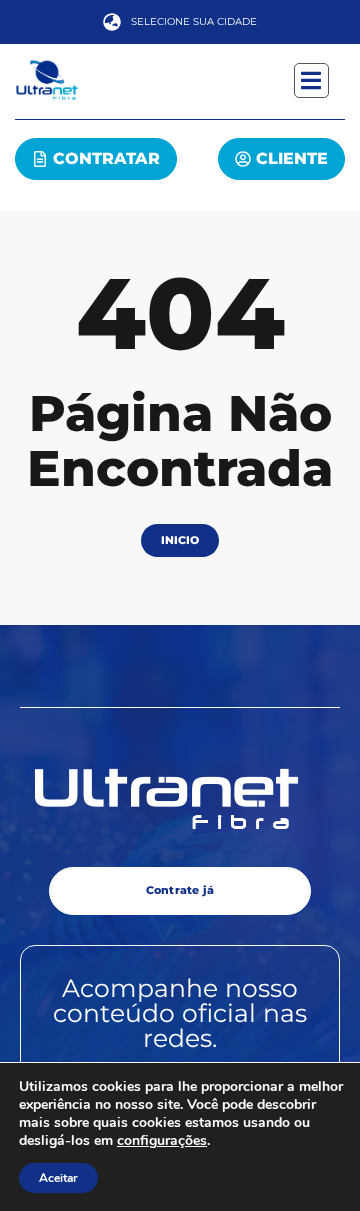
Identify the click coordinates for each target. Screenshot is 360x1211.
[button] (311, 80)
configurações (162, 1141)
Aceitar (58, 1178)
